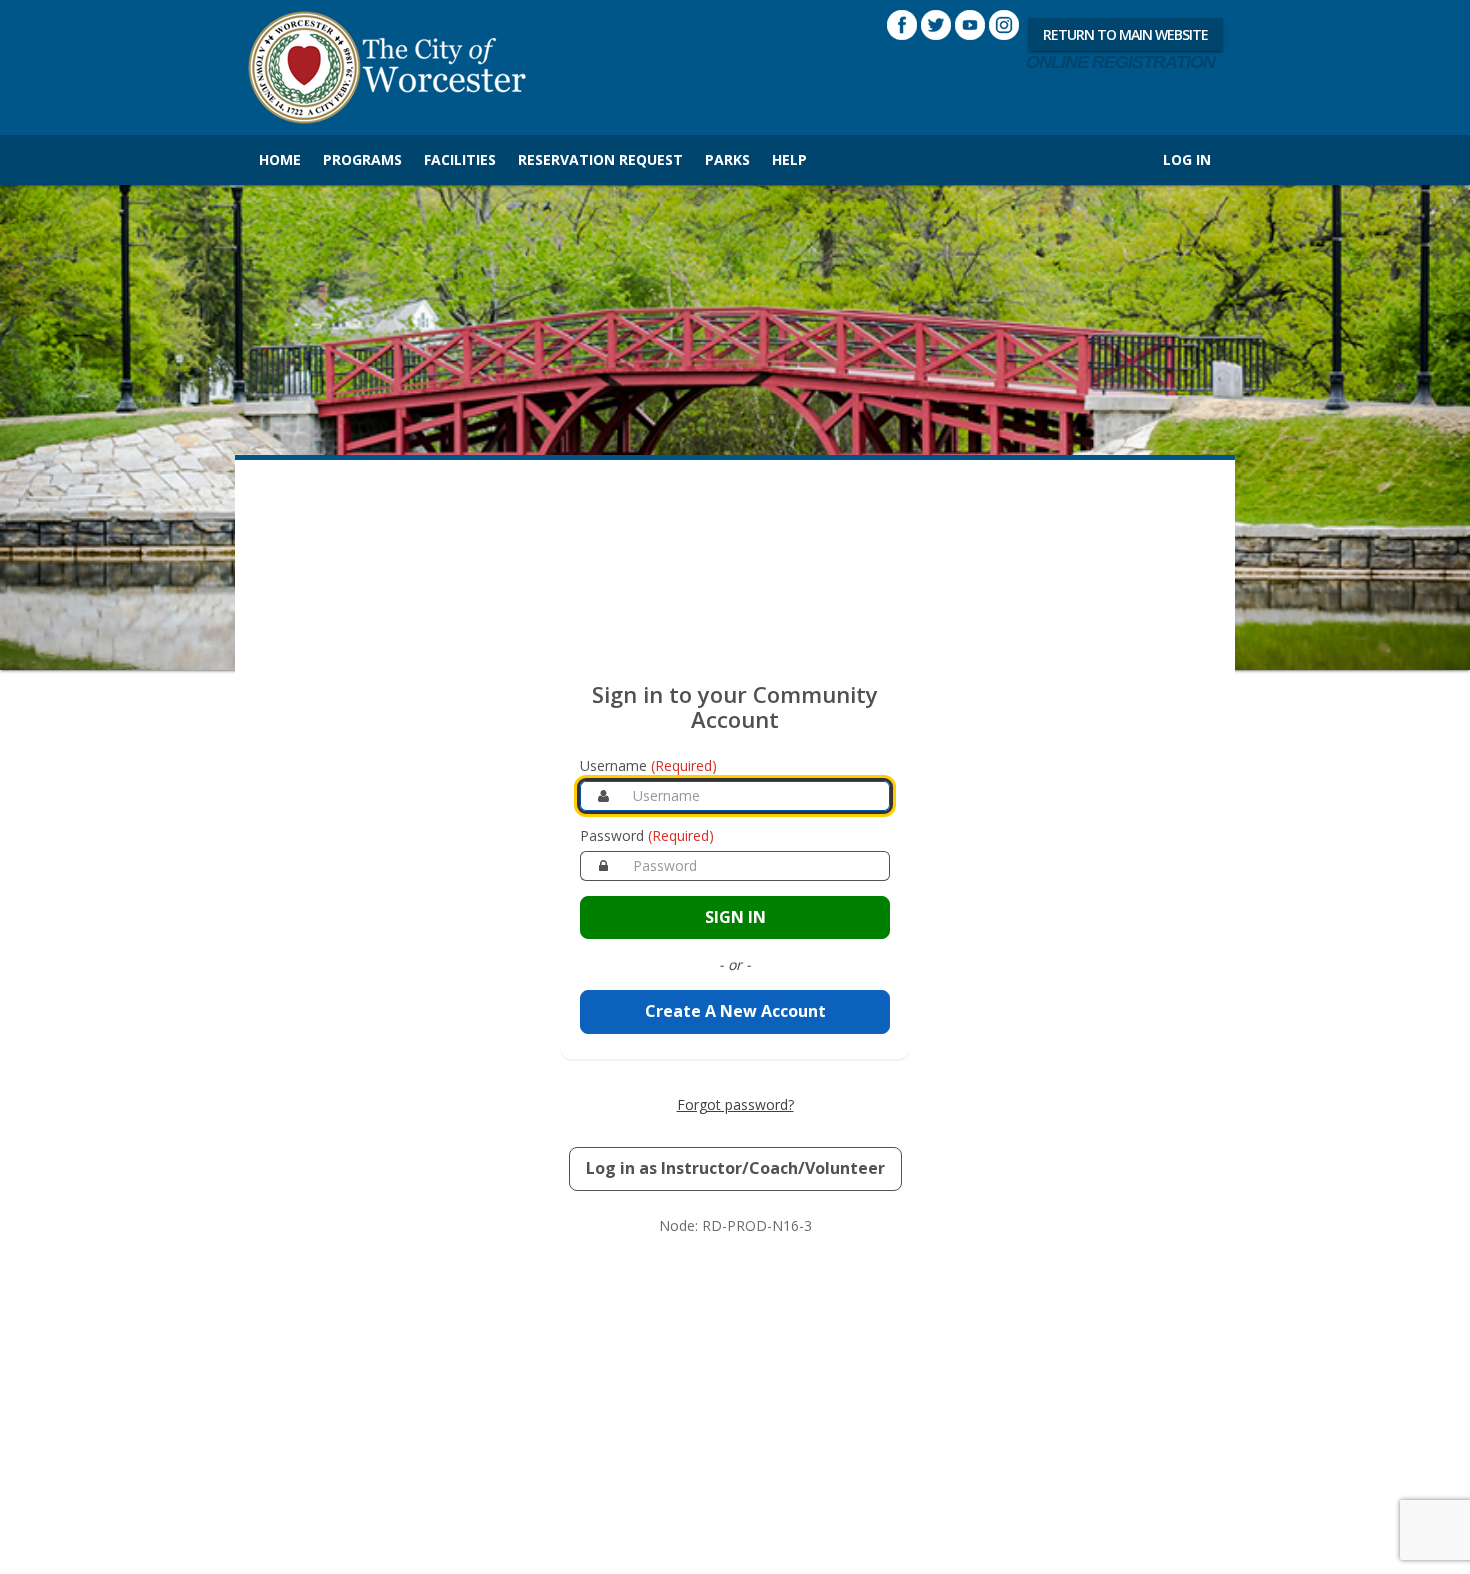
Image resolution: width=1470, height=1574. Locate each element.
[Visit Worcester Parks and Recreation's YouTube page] (970, 25)
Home (280, 159)
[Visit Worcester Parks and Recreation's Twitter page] (936, 25)
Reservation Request (600, 159)
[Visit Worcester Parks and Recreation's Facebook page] (902, 25)
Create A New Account (735, 1011)
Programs (362, 159)
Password (647, 835)
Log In (1187, 159)
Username (648, 765)
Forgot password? (735, 1104)
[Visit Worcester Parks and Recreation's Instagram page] (1004, 25)
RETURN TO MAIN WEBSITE (1125, 34)
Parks (727, 159)
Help (789, 159)
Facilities (460, 159)
